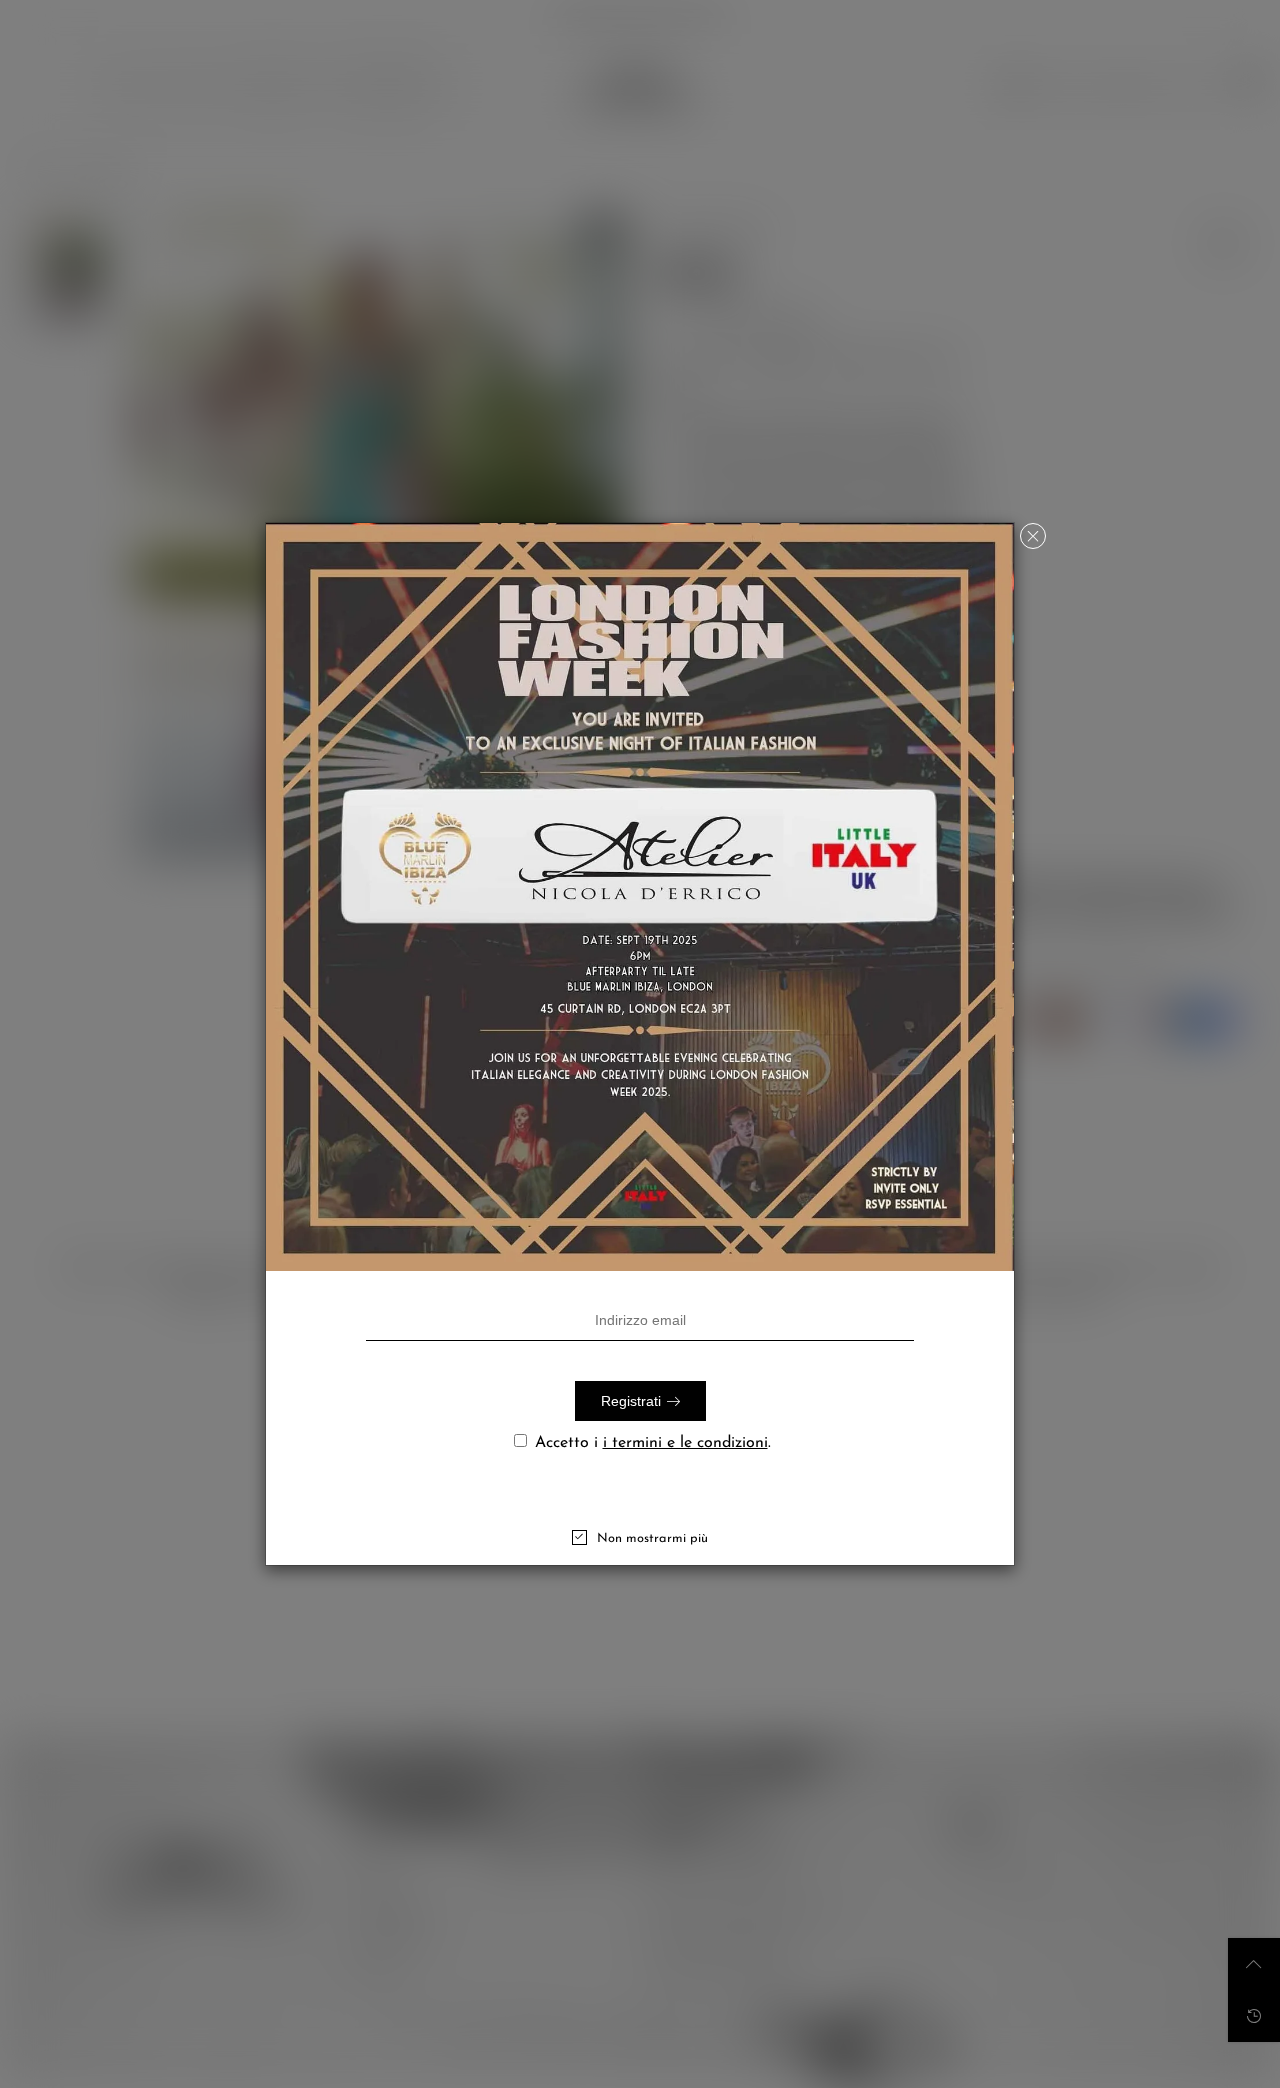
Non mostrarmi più (652, 1538)
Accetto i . (653, 1443)
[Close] (1033, 536)
